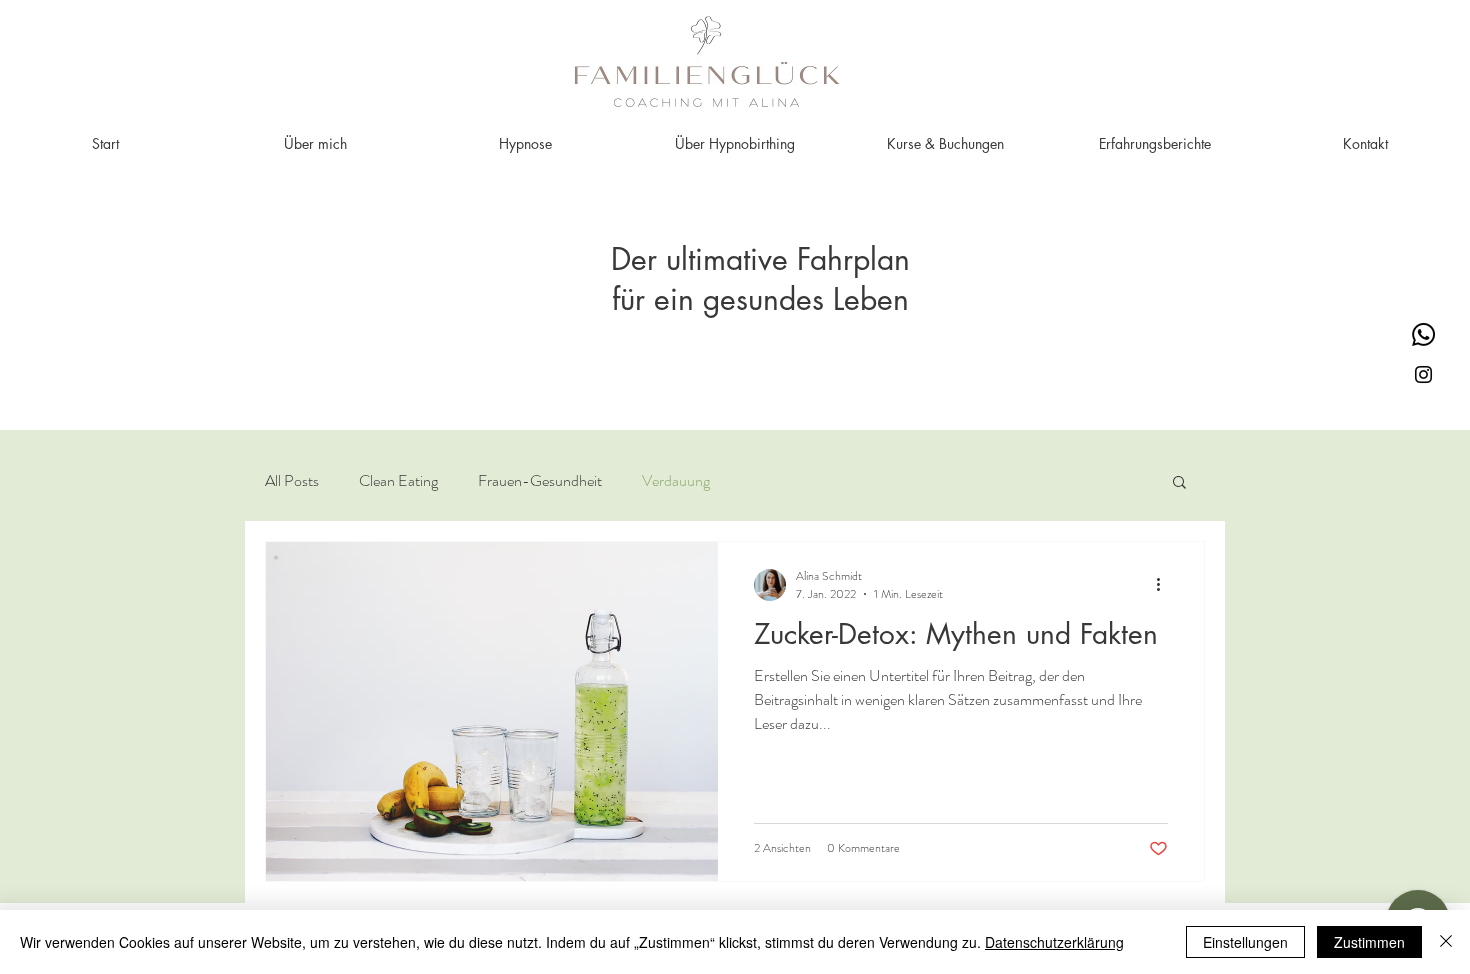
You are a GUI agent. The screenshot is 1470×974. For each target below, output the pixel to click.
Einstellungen (1245, 942)
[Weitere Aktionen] (1165, 585)
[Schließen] (1446, 942)
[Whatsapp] (1423, 334)
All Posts (292, 481)
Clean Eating (398, 481)
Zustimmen (1369, 942)
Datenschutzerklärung (1054, 942)
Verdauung (676, 481)
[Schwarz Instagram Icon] (1423, 374)
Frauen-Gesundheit (540, 481)
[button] (1179, 483)
